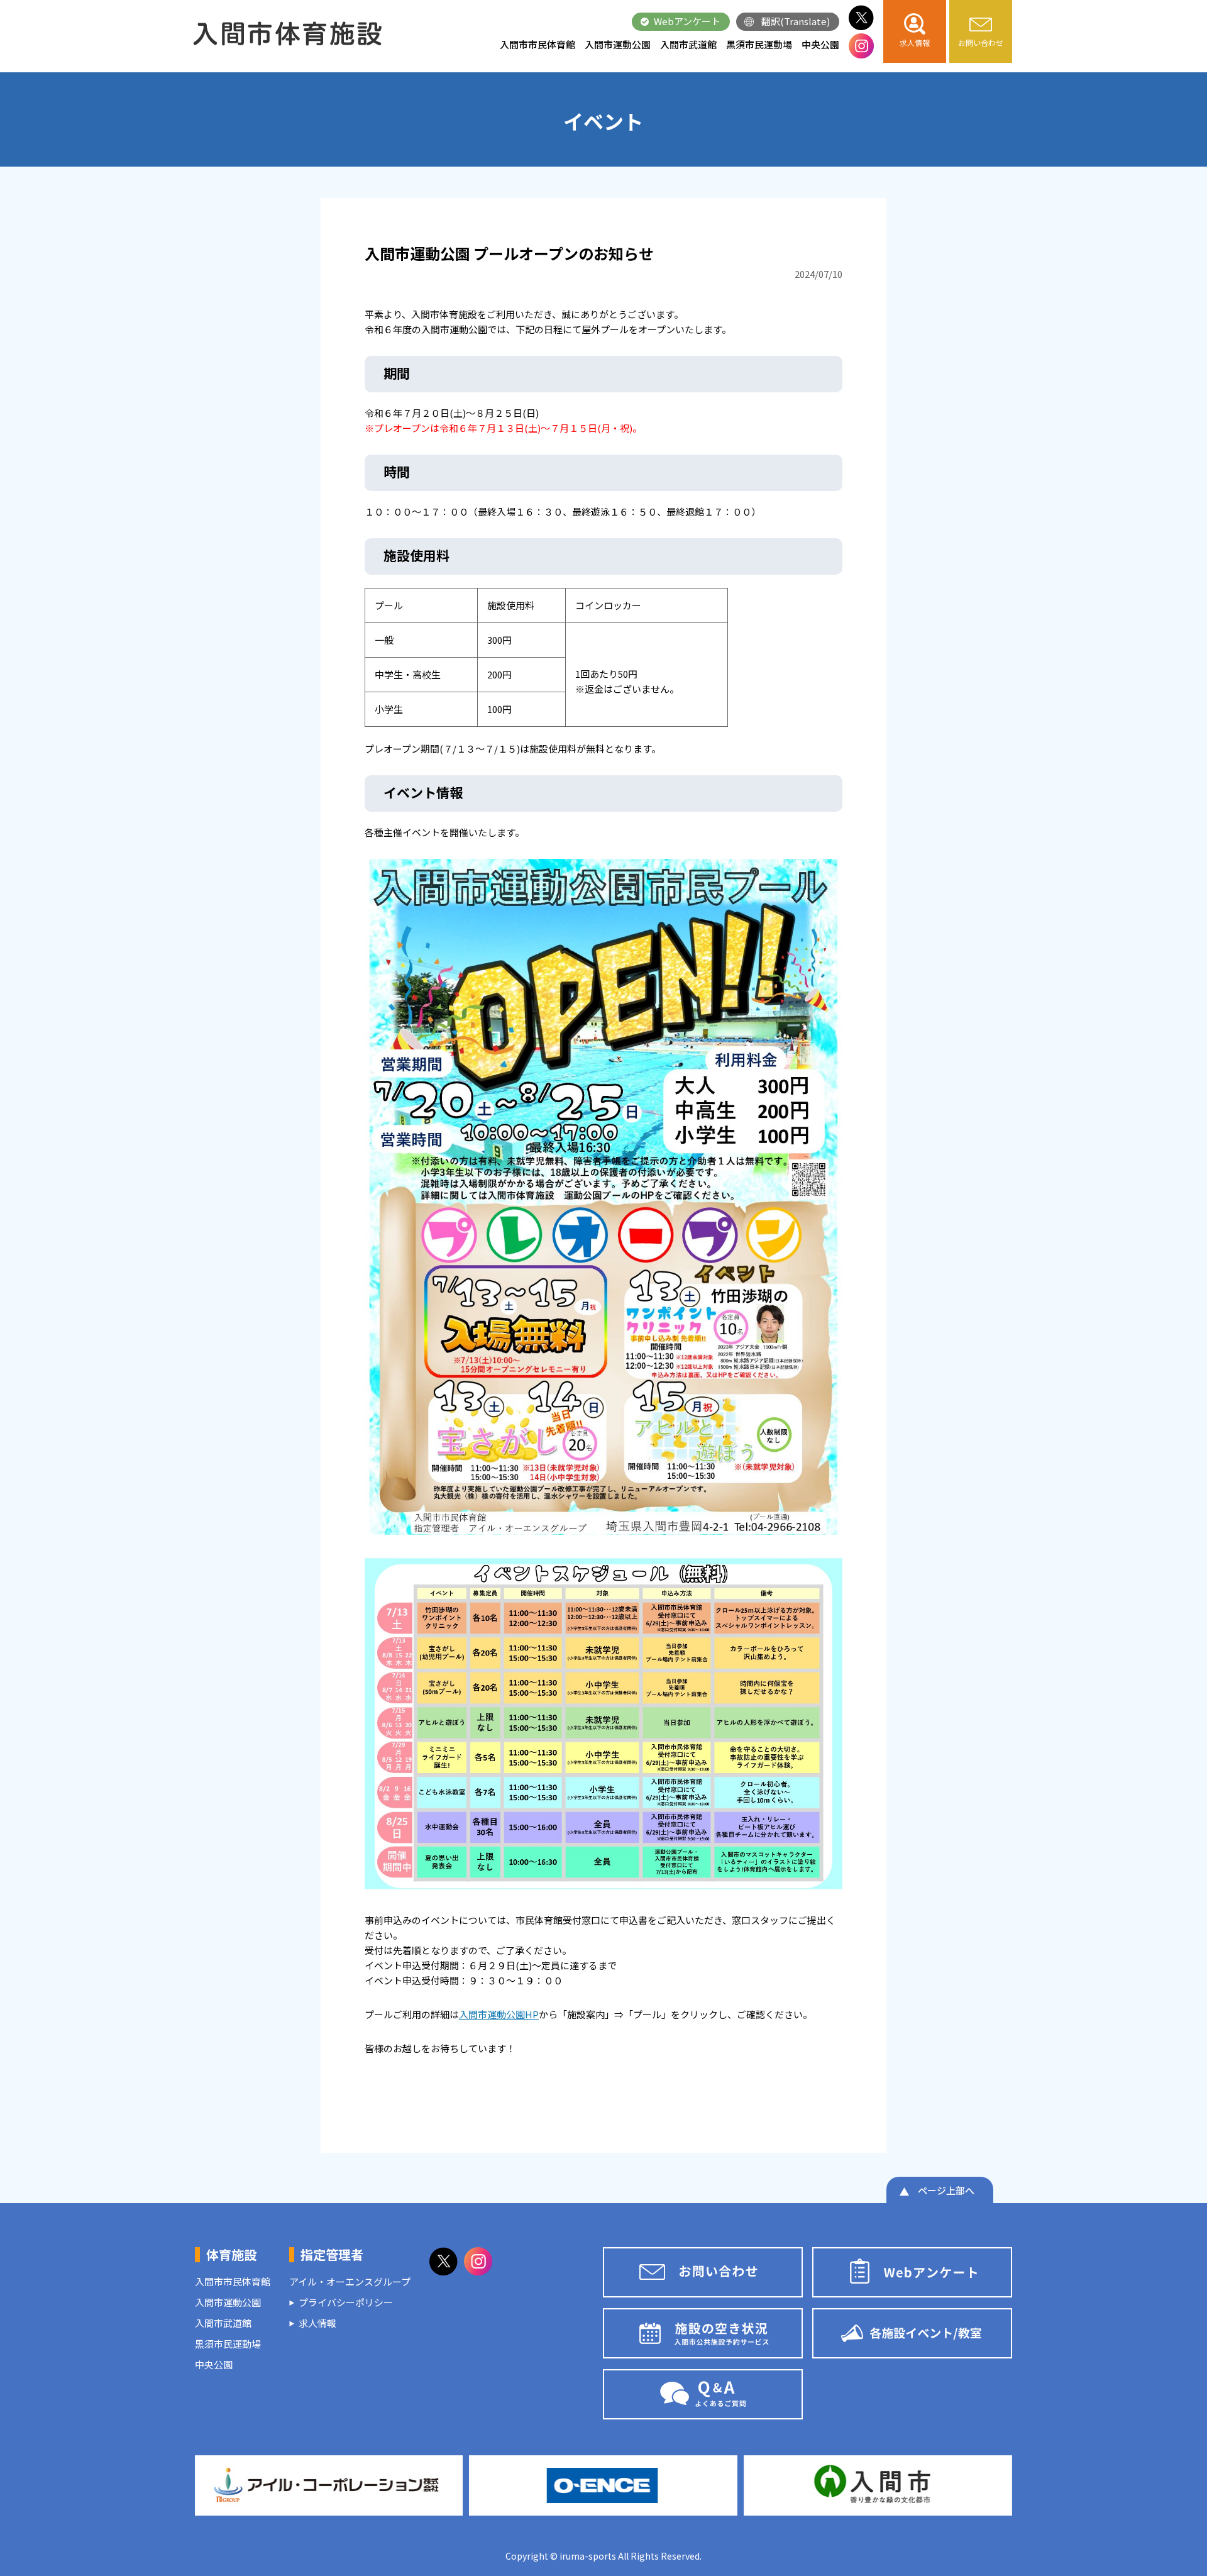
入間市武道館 (688, 44)
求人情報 (317, 2323)
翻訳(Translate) (796, 21)
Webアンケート (687, 21)
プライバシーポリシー (346, 2302)
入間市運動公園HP (499, 2014)
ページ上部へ (946, 2190)
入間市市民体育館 (537, 44)
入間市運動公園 (618, 44)
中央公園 (820, 44)
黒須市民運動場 (759, 44)
